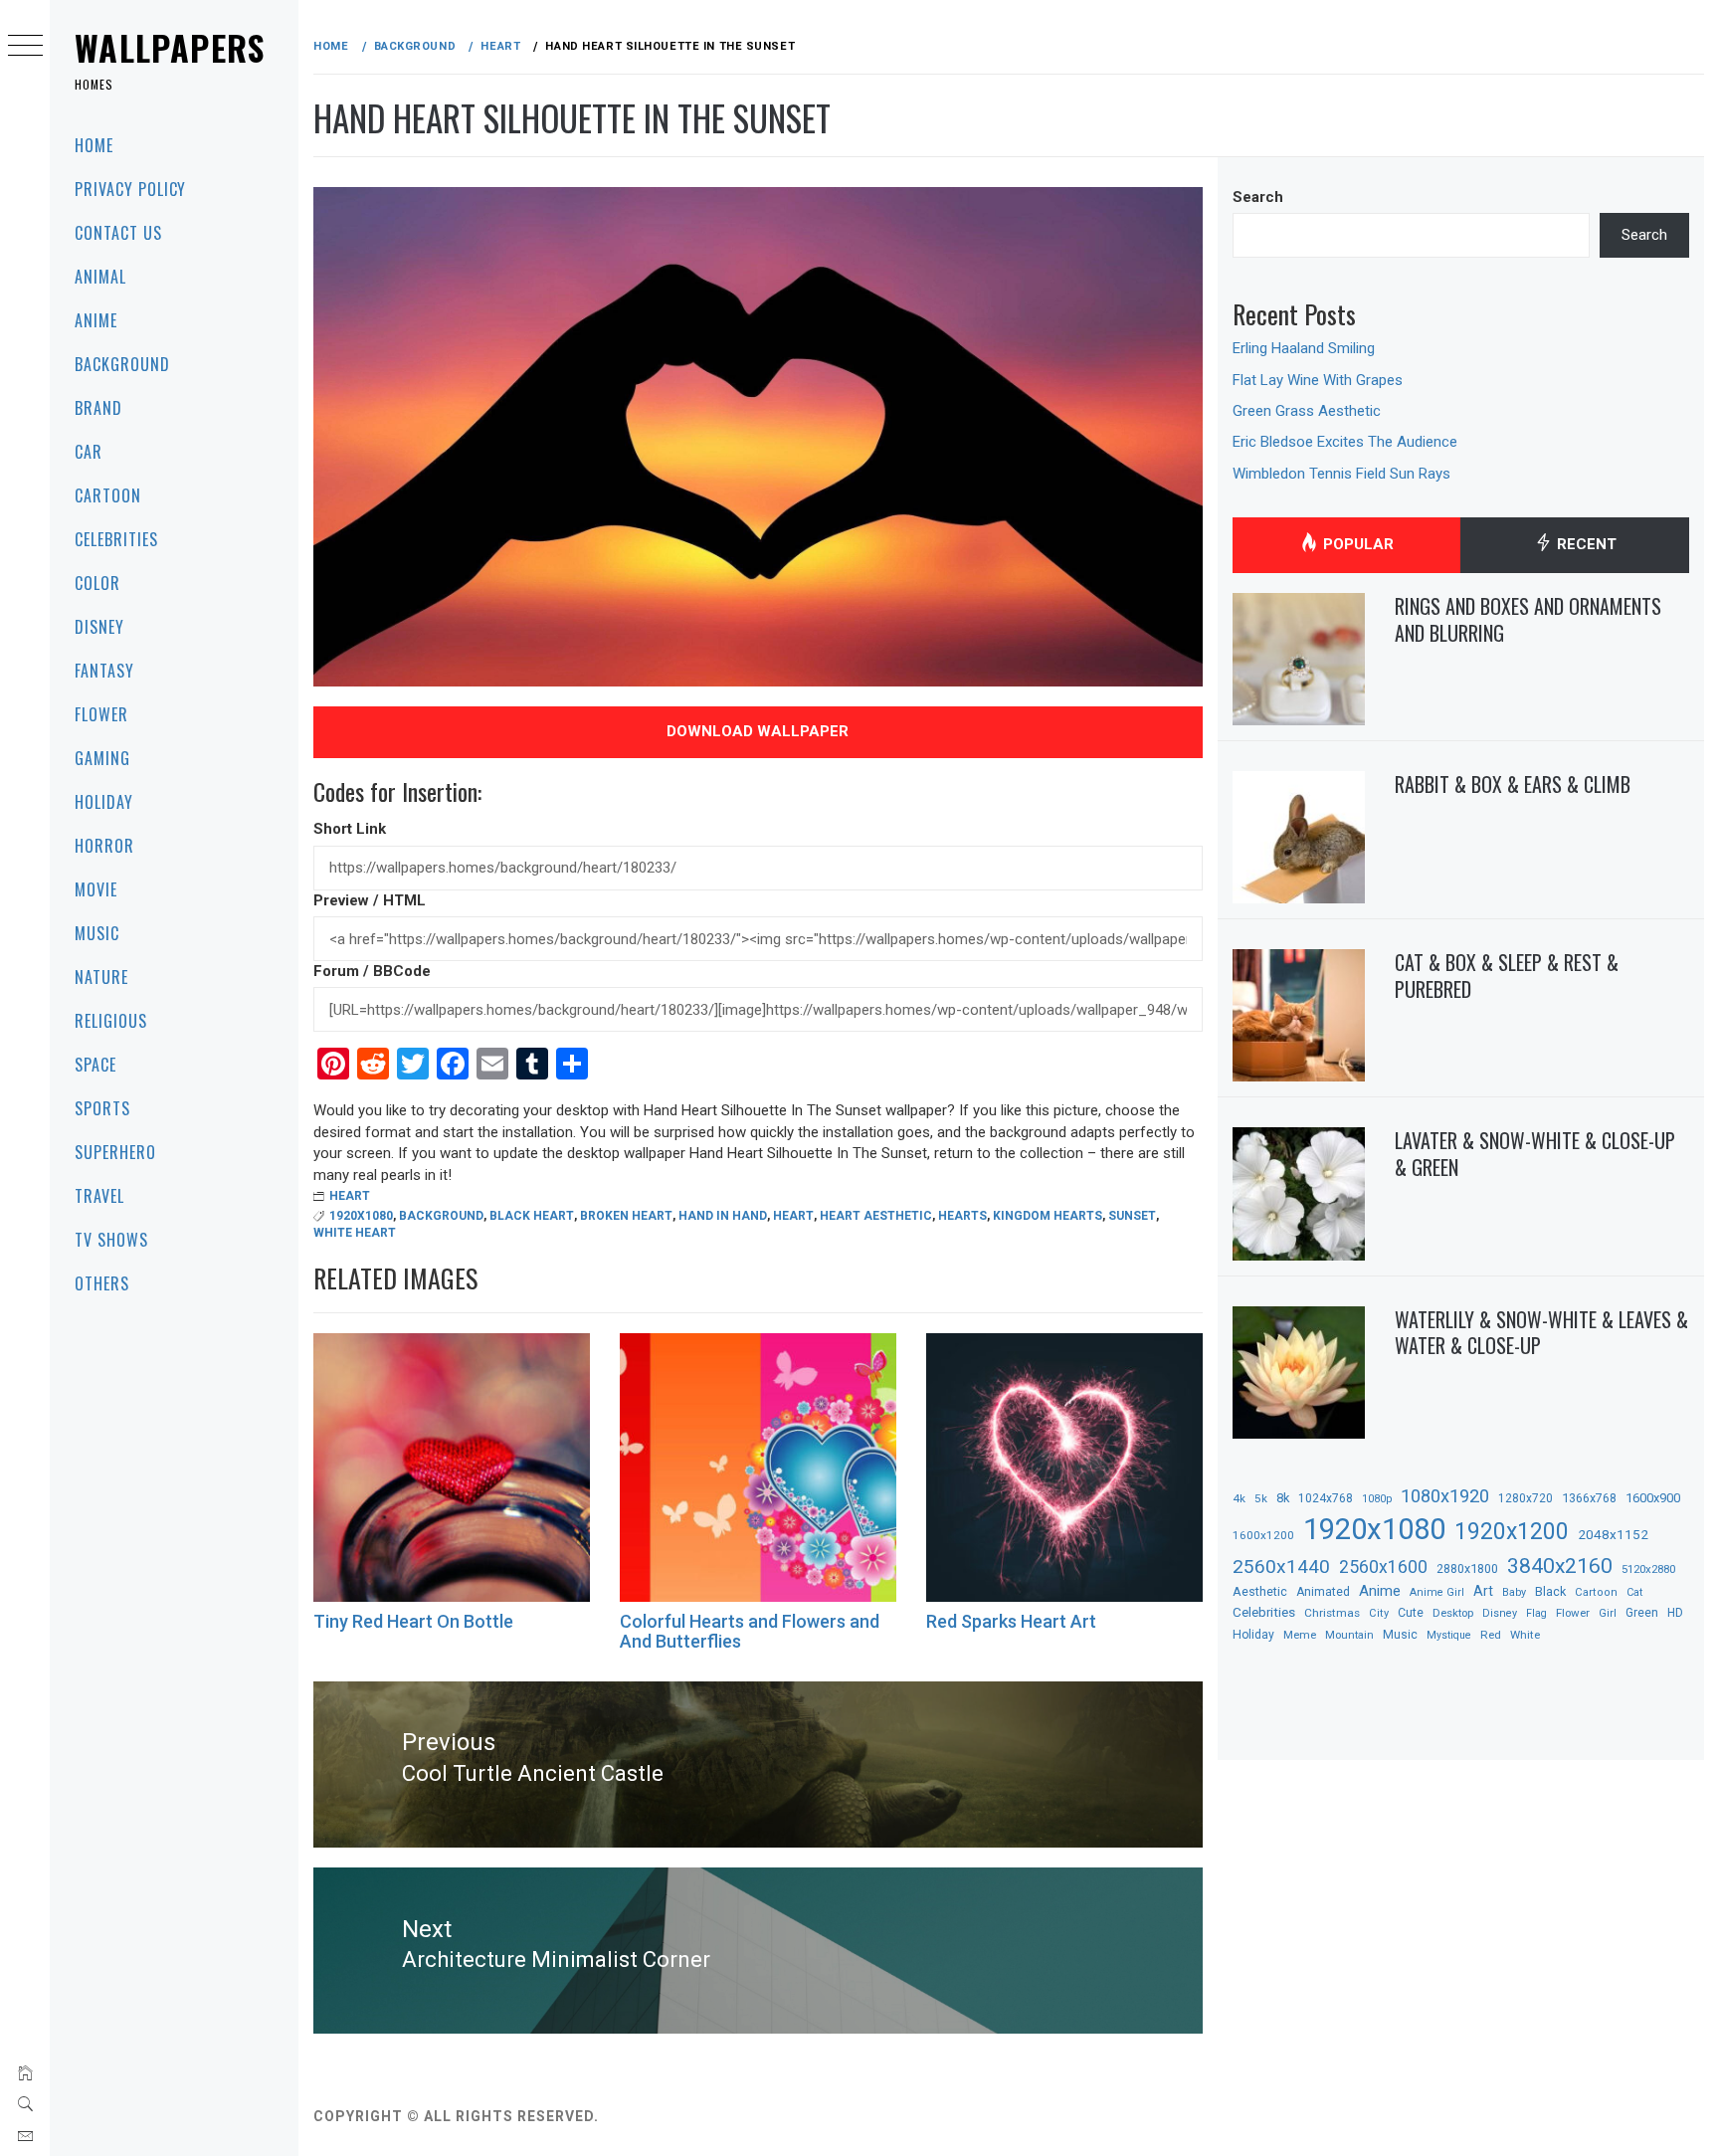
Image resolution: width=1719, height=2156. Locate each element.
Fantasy (104, 671)
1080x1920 (1445, 1496)
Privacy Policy (130, 189)
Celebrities (116, 539)
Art (1483, 1591)
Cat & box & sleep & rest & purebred (1507, 976)
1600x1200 (1263, 1535)
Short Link (350, 829)
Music (97, 933)
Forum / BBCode (372, 971)
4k (1239, 1498)
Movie (96, 889)
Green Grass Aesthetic (1307, 411)
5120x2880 (1648, 1569)
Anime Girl (1437, 1592)
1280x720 (1526, 1498)
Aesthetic (1260, 1591)
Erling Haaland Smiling (1304, 348)
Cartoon (108, 495)
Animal (100, 277)
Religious (111, 1021)
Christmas (1332, 1613)
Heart (350, 1196)
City (1379, 1613)
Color (97, 583)
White (1525, 1635)
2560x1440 (1281, 1567)
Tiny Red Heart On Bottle (413, 1621)
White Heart (355, 1233)
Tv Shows (111, 1240)
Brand (98, 408)
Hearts (962, 1216)
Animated (1323, 1592)
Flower (101, 714)
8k (1283, 1498)
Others (102, 1283)
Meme (1300, 1635)
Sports (102, 1108)
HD (1675, 1613)
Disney (99, 627)
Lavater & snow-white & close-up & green (1535, 1154)
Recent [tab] (1585, 544)
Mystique (1449, 1635)
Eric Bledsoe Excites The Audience (1345, 442)
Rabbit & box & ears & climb (1513, 784)
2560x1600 (1383, 1567)
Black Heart (532, 1216)
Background (122, 364)
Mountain (1349, 1635)
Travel (99, 1196)
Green (1642, 1613)
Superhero (115, 1152)
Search (1258, 197)
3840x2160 (1560, 1566)
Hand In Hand (723, 1216)
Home (94, 145)
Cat (1634, 1592)
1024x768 (1326, 1498)
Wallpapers (170, 47)
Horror (104, 846)
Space (95, 1065)
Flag (1536, 1613)
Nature (101, 977)
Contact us (118, 233)
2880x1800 (1467, 1568)
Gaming (102, 758)
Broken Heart (626, 1216)
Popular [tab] (1356, 544)
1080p (1377, 1499)
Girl (1608, 1613)
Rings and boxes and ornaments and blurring (1528, 619)
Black (1550, 1591)
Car (89, 452)
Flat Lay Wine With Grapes (1318, 380)
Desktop (1453, 1613)
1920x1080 (361, 1216)
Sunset (1132, 1216)
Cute (1411, 1613)
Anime (96, 320)
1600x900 (1653, 1498)
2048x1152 (1613, 1534)
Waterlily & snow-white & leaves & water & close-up (1541, 1333)
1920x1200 (1512, 1532)
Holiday (104, 802)
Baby (1514, 1592)
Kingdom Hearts (1048, 1216)
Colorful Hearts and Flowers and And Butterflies (750, 1631)
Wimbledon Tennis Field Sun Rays (1341, 474)
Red (1491, 1635)
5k (1261, 1498)
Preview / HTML (370, 900)
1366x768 (1589, 1498)
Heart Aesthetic (876, 1216)
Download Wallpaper (758, 731)
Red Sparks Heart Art (1011, 1621)
